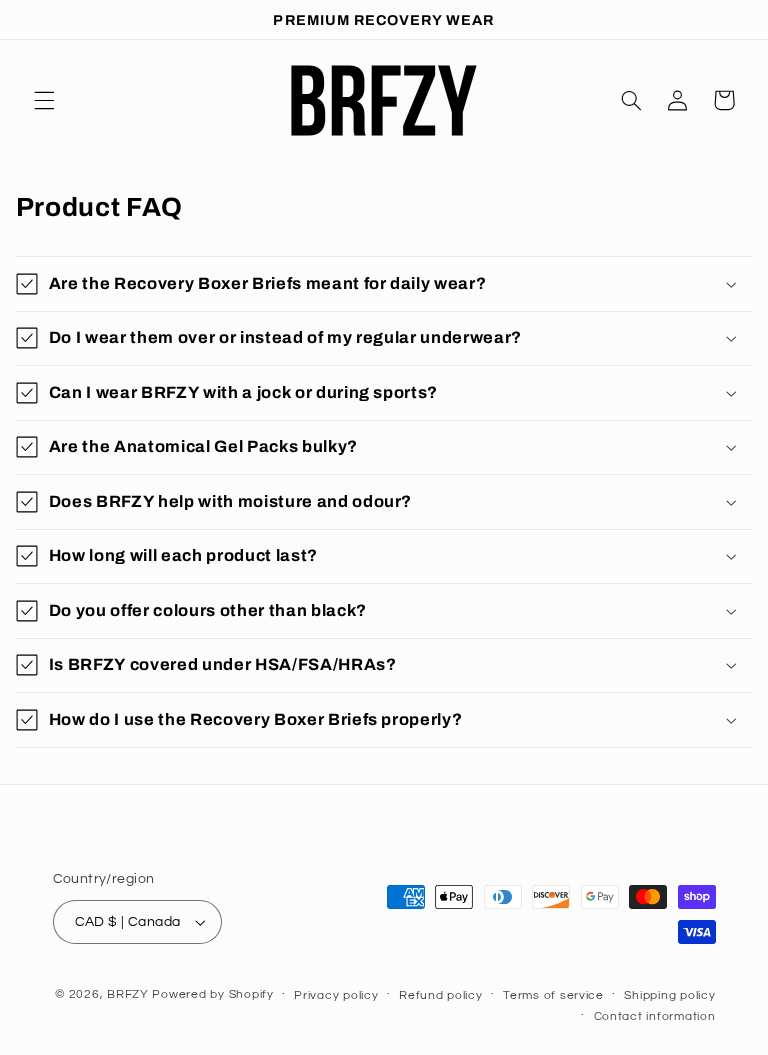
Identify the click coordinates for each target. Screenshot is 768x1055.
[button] (44, 100)
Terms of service (553, 995)
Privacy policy (336, 995)
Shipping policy (669, 995)
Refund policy (441, 995)
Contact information (655, 1016)
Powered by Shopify (212, 994)
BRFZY (128, 994)
